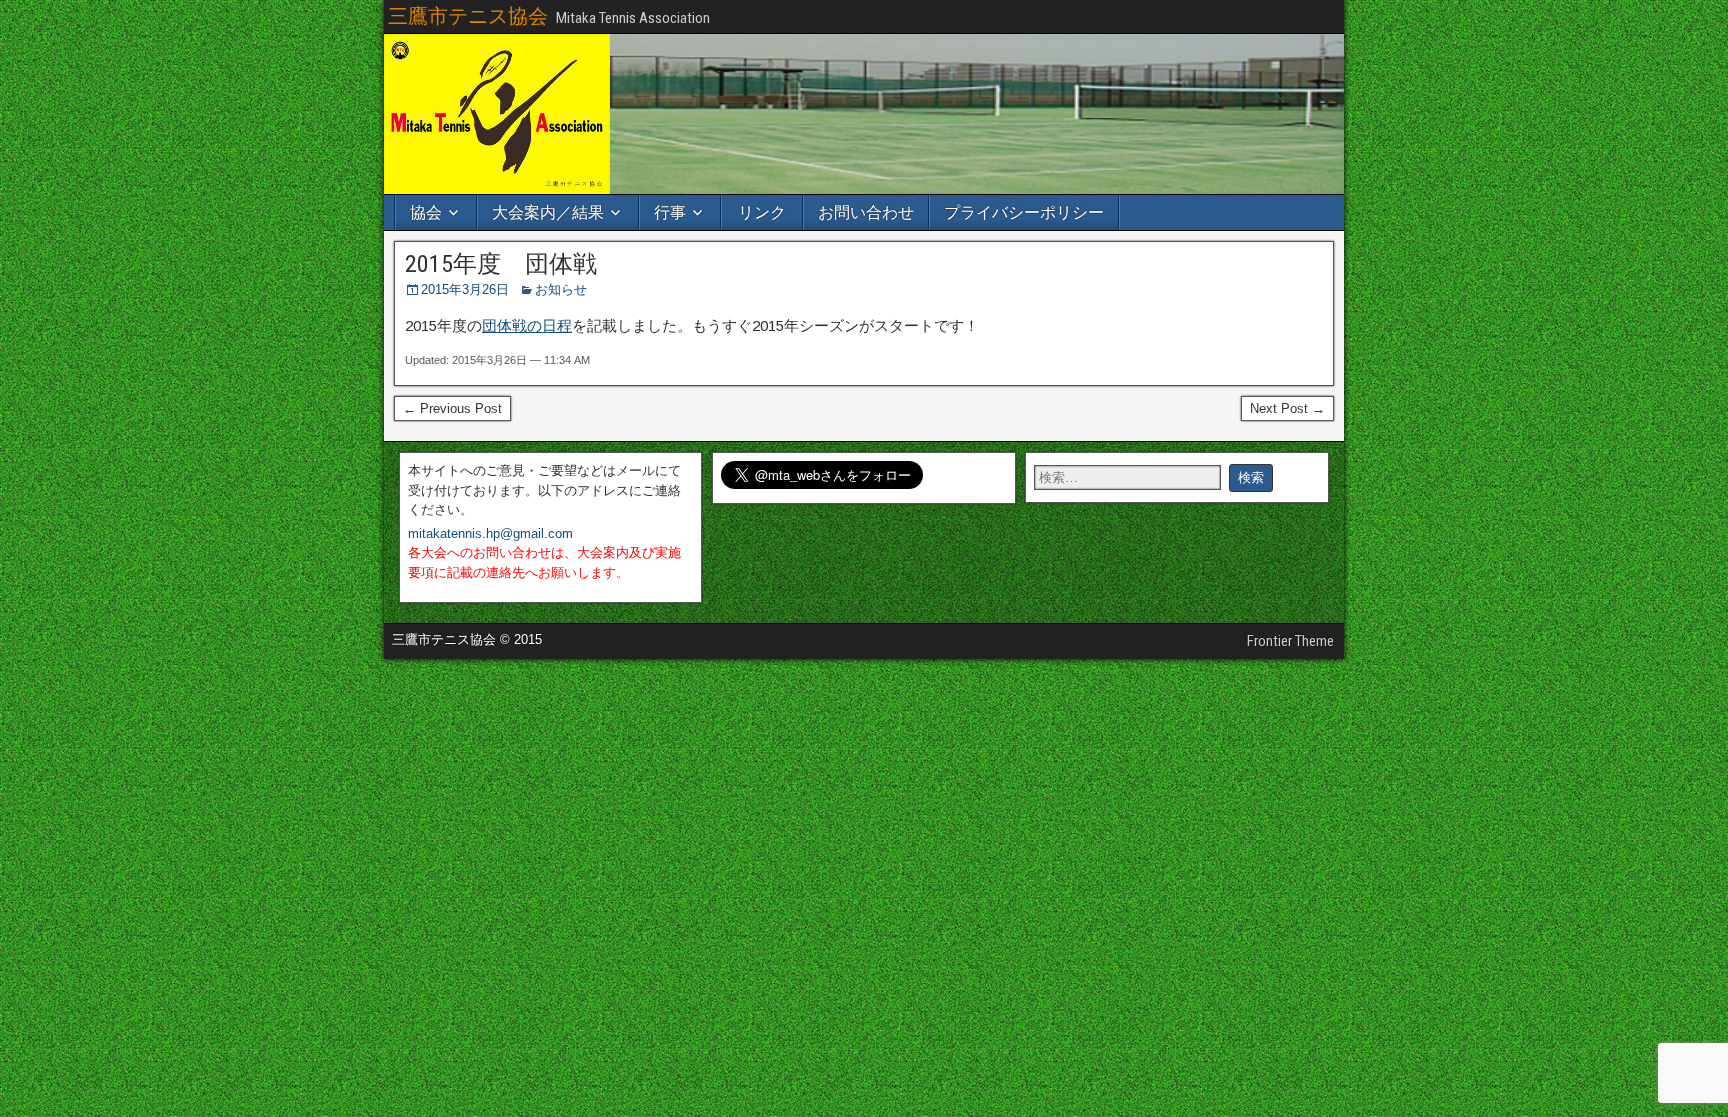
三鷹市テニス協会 (468, 16)
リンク (762, 212)
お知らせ (561, 289)
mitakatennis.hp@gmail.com (490, 533)
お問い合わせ (866, 212)
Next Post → (1287, 408)
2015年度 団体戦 (501, 264)
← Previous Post (452, 408)
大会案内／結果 (548, 212)
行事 (670, 212)
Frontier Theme (1290, 641)
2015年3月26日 (465, 289)
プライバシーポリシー (1024, 212)
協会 (426, 212)
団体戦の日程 (527, 325)
